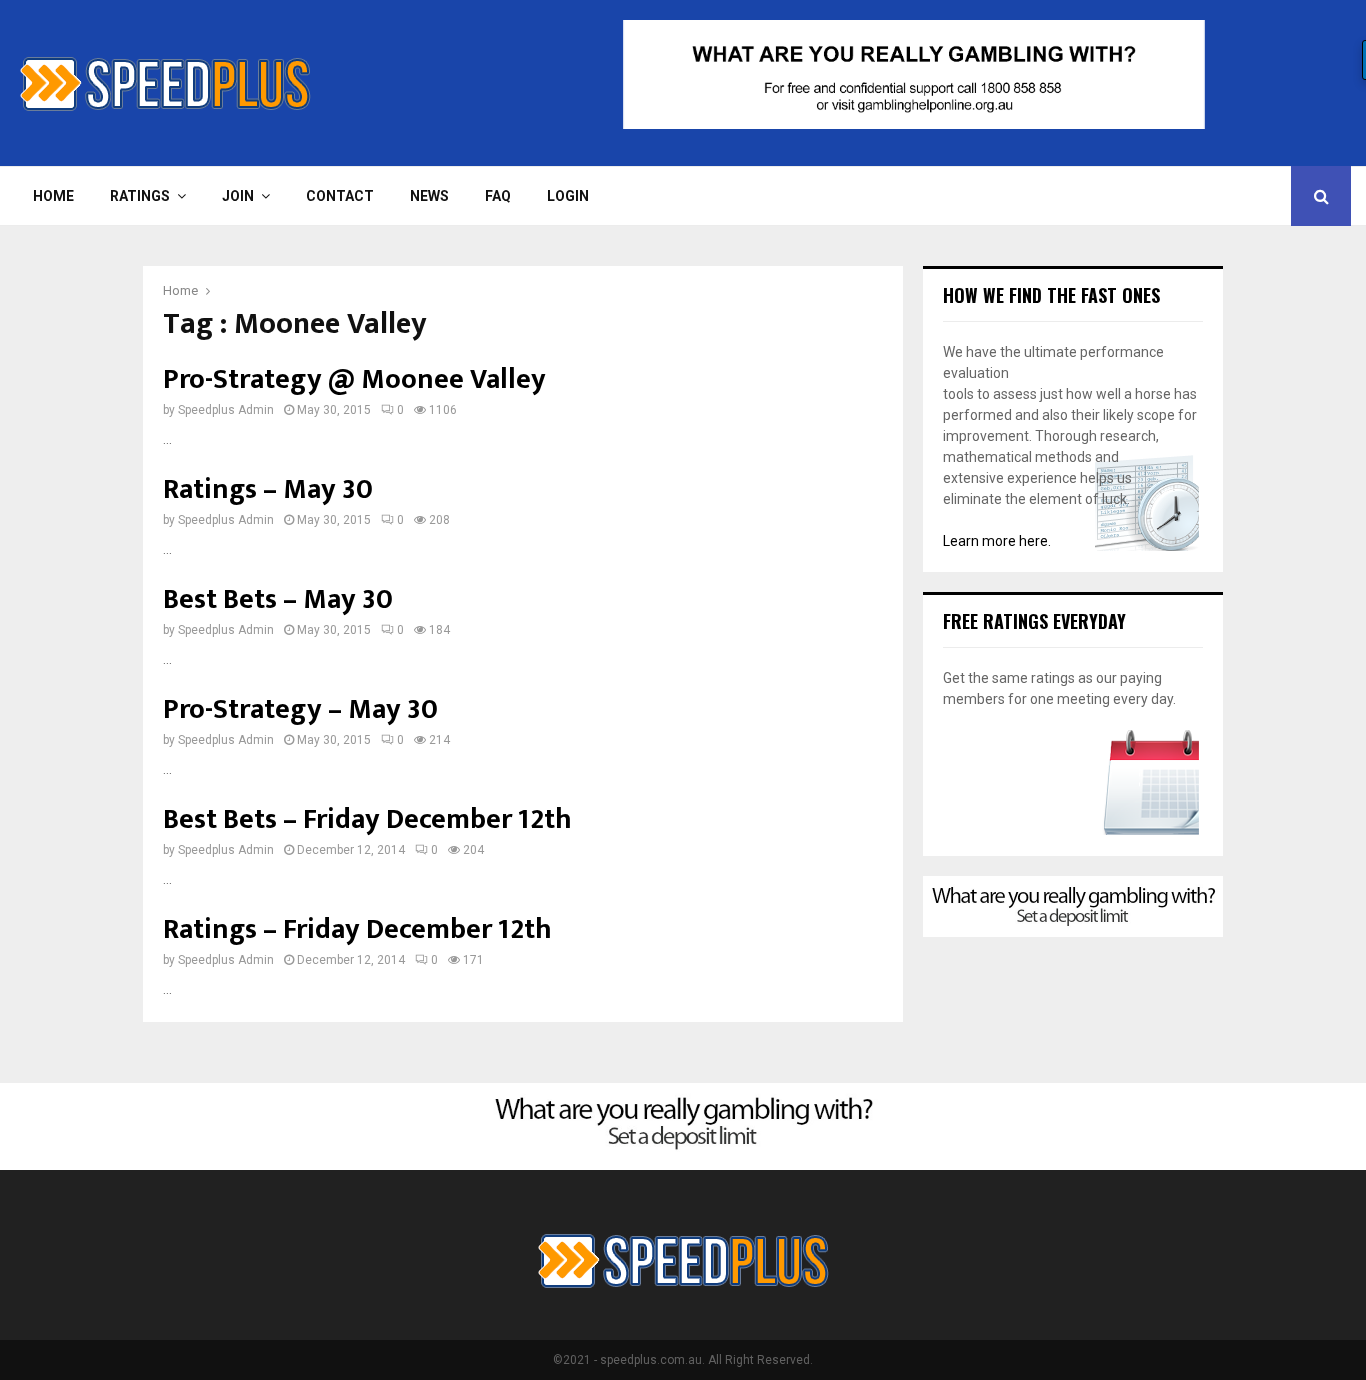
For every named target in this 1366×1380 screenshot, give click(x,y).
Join (238, 196)
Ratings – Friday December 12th (357, 929)
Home (53, 196)
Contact (340, 196)
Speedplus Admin (226, 410)
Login (568, 196)
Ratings (140, 196)
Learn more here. (997, 541)
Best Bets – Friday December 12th (367, 819)
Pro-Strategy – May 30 (300, 709)
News (429, 196)
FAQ (498, 196)
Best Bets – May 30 (278, 599)
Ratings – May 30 (268, 489)
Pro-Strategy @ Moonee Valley (354, 379)
